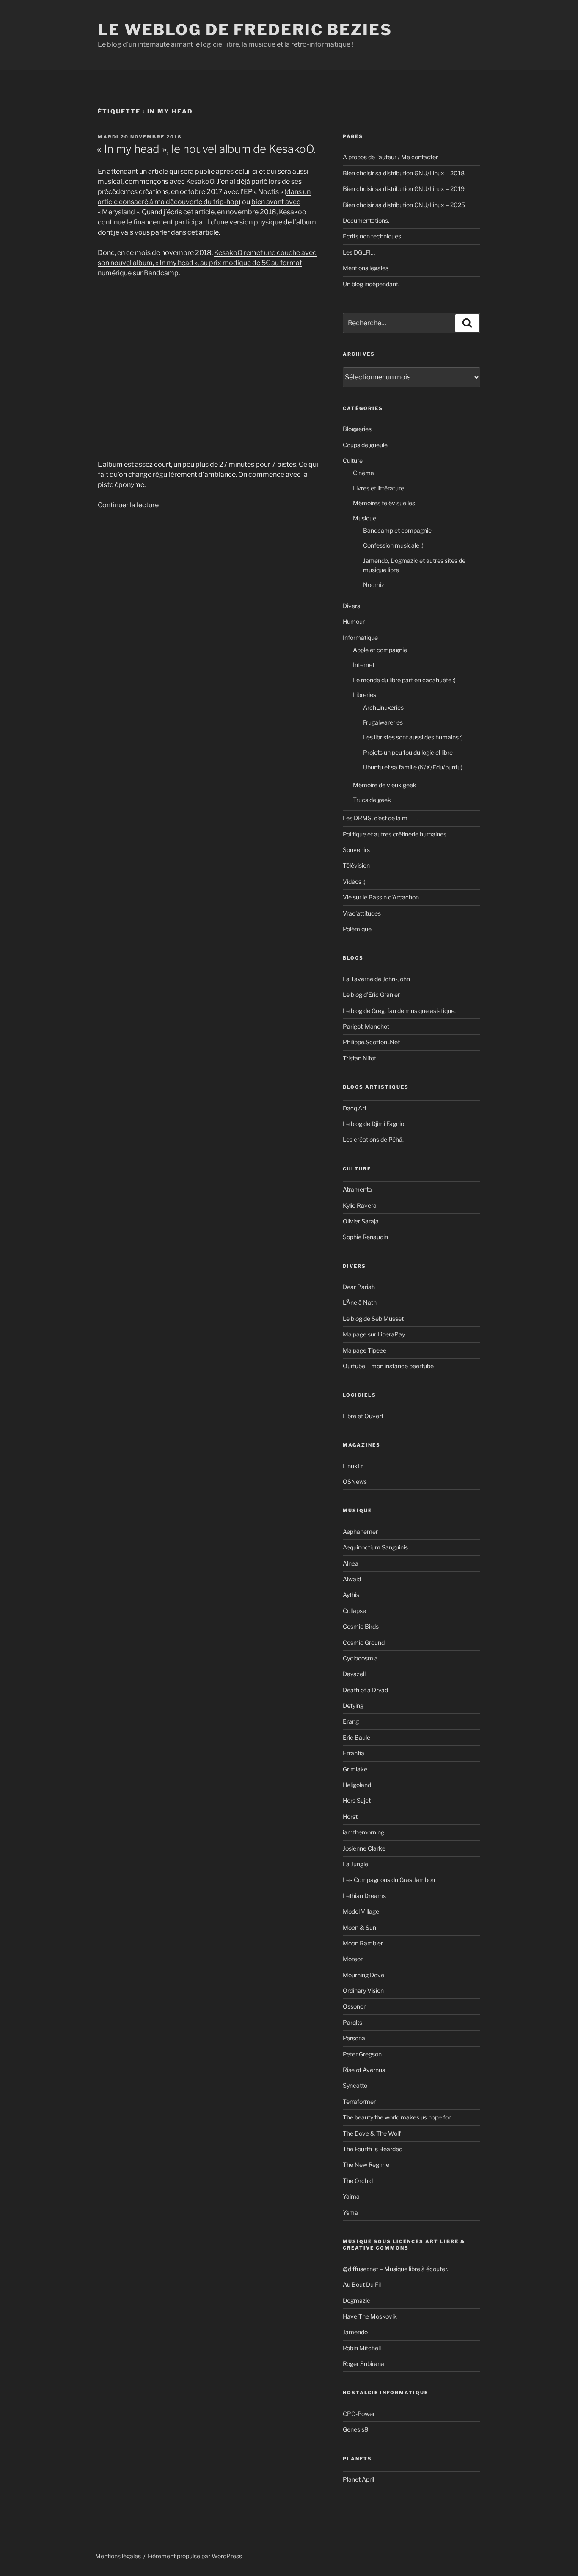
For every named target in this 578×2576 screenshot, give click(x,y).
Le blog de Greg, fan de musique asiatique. (399, 1011)
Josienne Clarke (364, 1848)
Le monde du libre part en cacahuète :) (404, 680)
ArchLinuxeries (383, 707)
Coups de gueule (365, 445)
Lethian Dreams (364, 1896)
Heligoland (357, 1785)
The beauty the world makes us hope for (397, 2117)
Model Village (361, 1911)
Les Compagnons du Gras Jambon (389, 1880)
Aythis (351, 1595)
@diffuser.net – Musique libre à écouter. (395, 2269)
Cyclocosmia (360, 1658)
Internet (364, 665)
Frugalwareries (383, 722)
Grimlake (355, 1769)
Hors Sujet (357, 1800)
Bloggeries (357, 429)
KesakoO (200, 181)
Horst (350, 1816)
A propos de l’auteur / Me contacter (390, 157)
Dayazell (354, 1674)
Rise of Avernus (364, 2070)
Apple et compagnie (380, 650)
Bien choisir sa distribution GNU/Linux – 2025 (404, 205)
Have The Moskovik (370, 2316)
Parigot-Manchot (366, 1026)
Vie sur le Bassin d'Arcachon (381, 897)
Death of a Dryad (365, 1690)
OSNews (355, 1482)
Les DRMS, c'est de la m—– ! (381, 818)
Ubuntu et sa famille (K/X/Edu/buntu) (413, 767)
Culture (353, 461)
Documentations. (366, 220)
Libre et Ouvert (363, 1416)
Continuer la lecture (128, 505)
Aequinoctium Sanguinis (375, 1547)
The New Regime (366, 2165)
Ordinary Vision (363, 1991)
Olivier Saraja (361, 1221)
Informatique (360, 638)
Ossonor (354, 2006)
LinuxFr (353, 1466)
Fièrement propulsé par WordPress (195, 2556)
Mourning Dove (363, 1975)
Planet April (358, 2479)
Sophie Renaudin (365, 1237)
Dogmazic (356, 2301)
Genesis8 (355, 2429)
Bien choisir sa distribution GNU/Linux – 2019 (404, 189)
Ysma (350, 2212)
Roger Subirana (363, 2364)
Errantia (354, 1753)
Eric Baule (356, 1737)
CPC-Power (359, 2414)
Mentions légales (366, 268)
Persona (354, 2038)
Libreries (365, 695)
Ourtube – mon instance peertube (388, 1366)
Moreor (353, 1959)
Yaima (351, 2196)
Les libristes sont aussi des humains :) (413, 737)
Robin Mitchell (362, 2348)
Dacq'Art (355, 1108)
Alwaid (352, 1579)
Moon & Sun (359, 1927)
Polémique (357, 929)
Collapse (354, 1611)
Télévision (356, 865)
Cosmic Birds (361, 1626)
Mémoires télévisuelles (384, 503)
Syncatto (355, 2085)
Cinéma (363, 473)
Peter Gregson (362, 2054)
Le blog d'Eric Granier (371, 995)
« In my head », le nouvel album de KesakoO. (206, 149)
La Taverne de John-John (376, 979)
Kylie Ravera (360, 1205)
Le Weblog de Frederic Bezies (245, 30)
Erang (351, 1721)
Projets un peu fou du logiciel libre (408, 752)
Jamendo (355, 2332)
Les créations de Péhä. (373, 1139)
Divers (351, 606)
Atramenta (357, 1189)
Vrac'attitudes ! (363, 913)
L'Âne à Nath (360, 1302)
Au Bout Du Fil (362, 2284)
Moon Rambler (363, 1943)
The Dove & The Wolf (372, 2133)
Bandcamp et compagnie (397, 530)
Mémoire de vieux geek (385, 785)
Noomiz (374, 585)
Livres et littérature (378, 488)
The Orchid (358, 2181)
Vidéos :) (354, 881)
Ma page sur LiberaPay (374, 1334)
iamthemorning (363, 1832)
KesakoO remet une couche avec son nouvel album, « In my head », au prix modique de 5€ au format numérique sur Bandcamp (207, 263)
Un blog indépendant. (371, 284)
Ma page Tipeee (365, 1350)
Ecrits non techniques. (373, 236)
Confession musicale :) (393, 545)
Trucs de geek (372, 800)
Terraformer (359, 2101)
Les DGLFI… (359, 252)
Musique (365, 518)
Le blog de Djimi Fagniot (374, 1124)
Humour (354, 621)
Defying (353, 1706)
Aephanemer (360, 1531)
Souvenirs (356, 850)
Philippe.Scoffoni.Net (371, 1042)
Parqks (352, 2022)
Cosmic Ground (364, 1642)
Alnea (351, 1563)
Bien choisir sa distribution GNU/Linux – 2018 (404, 173)
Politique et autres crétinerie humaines (395, 834)
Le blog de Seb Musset (373, 1318)
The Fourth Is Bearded (373, 2149)
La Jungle (355, 1864)
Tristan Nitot (359, 1058)
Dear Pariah (359, 1287)
